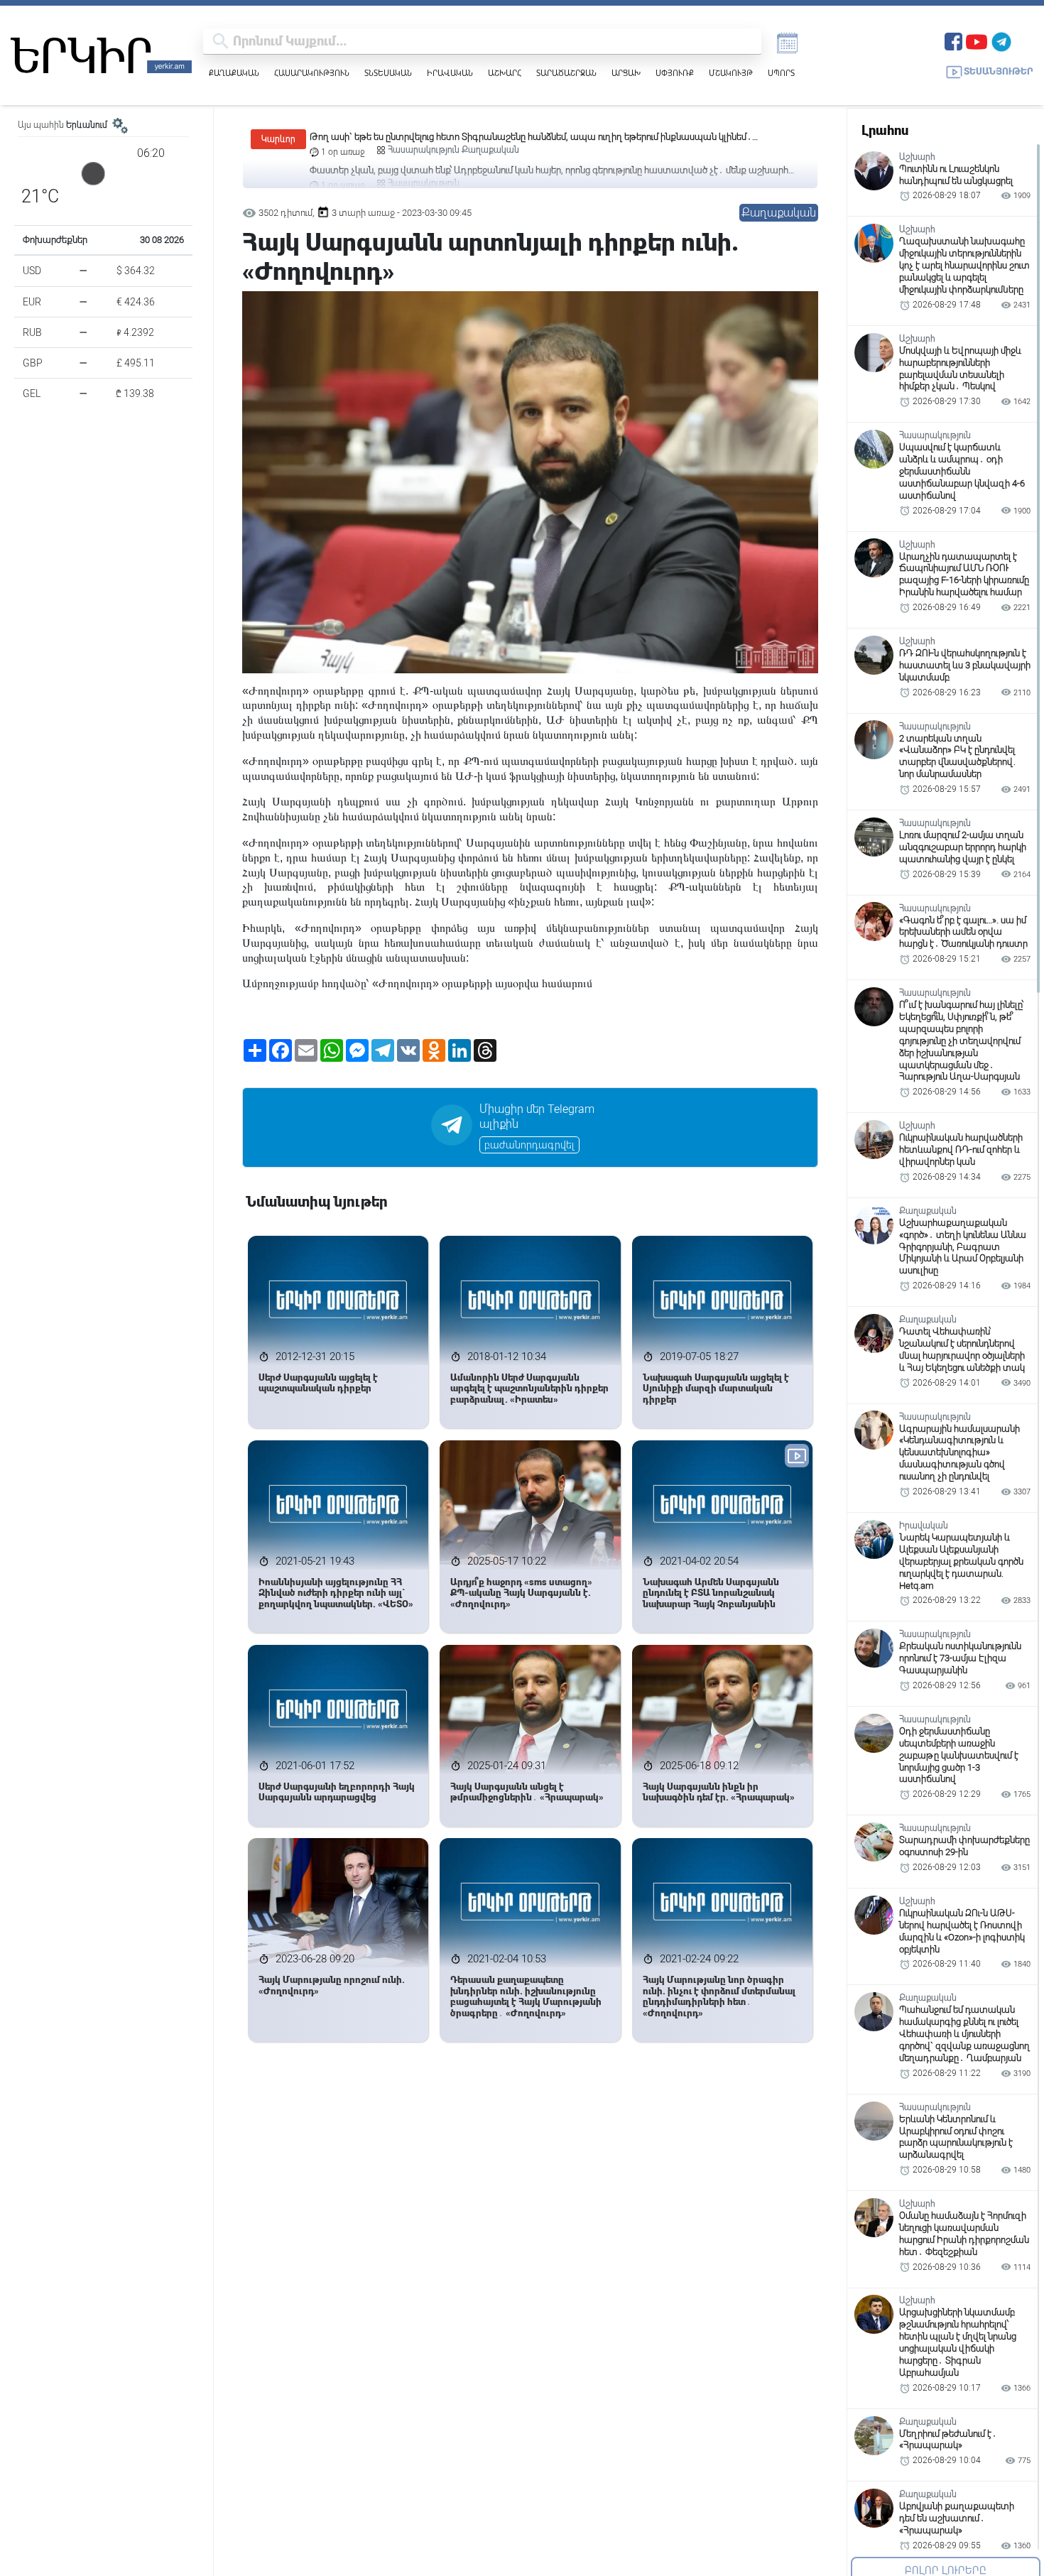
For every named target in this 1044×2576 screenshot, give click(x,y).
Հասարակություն (312, 73)
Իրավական (450, 73)
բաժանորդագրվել (529, 1145)
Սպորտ (781, 73)
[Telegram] (1001, 40)
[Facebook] (953, 40)
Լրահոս (885, 130)
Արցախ (626, 73)
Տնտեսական (388, 73)
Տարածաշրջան (566, 73)
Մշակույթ (731, 73)
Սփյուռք (675, 73)
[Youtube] (977, 40)
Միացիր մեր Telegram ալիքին (537, 1116)
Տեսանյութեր (999, 71)
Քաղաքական (234, 73)
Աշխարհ (505, 73)
